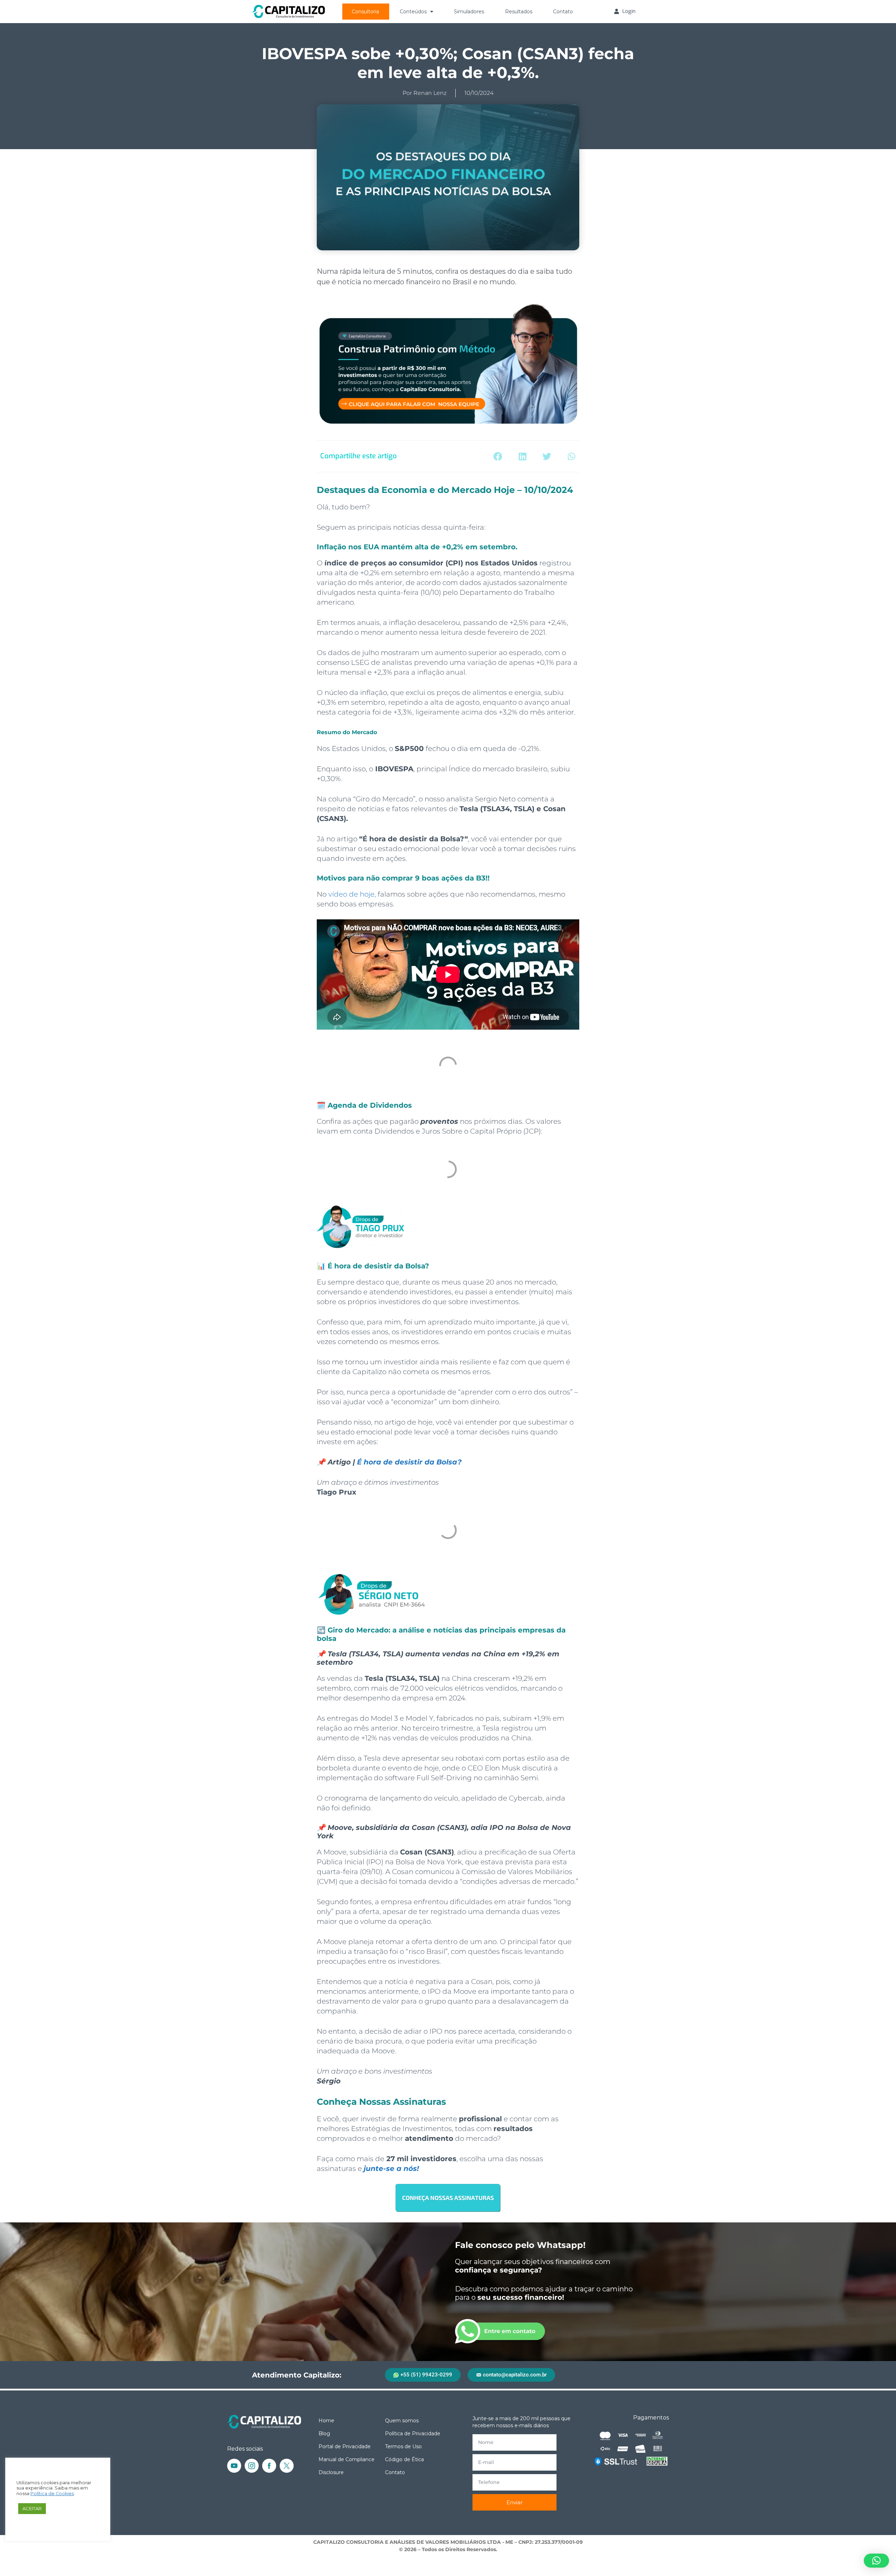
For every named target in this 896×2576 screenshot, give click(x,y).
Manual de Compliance (346, 2459)
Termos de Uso (403, 2446)
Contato (563, 12)
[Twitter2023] (287, 2466)
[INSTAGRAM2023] (252, 2466)
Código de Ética (404, 2459)
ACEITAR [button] (32, 2508)
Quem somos (402, 2421)
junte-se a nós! (391, 2168)
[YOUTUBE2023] (234, 2466)
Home (326, 2421)
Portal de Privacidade (345, 2446)
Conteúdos (413, 12)
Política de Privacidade (413, 2434)
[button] (498, 456)
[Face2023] (269, 2466)
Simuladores (469, 12)
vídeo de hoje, (352, 894)
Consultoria (365, 12)
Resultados (519, 12)
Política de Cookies (52, 2494)
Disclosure (331, 2472)
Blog (324, 2434)
